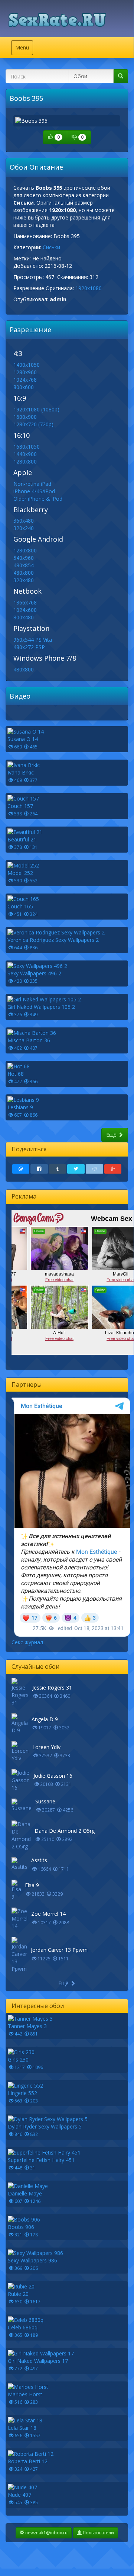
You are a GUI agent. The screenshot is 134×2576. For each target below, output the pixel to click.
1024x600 (25, 610)
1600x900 (25, 417)
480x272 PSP (29, 647)
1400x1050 (27, 365)
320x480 (24, 580)
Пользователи (98, 2533)
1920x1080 (89, 288)
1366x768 (25, 602)
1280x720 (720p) (33, 424)
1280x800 (25, 461)
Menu (24, 49)
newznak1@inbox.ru (46, 2533)
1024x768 (25, 380)
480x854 (24, 565)
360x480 (24, 521)
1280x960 (25, 372)
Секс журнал (27, 1642)
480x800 (24, 573)
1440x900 (25, 454)
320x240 (24, 528)
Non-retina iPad (32, 484)
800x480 (24, 617)
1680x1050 (27, 447)
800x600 (24, 387)
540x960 (24, 558)
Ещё (112, 1135)
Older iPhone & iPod (38, 499)
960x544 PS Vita (33, 640)
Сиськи (51, 247)
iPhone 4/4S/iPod (34, 491)
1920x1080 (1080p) (36, 409)
